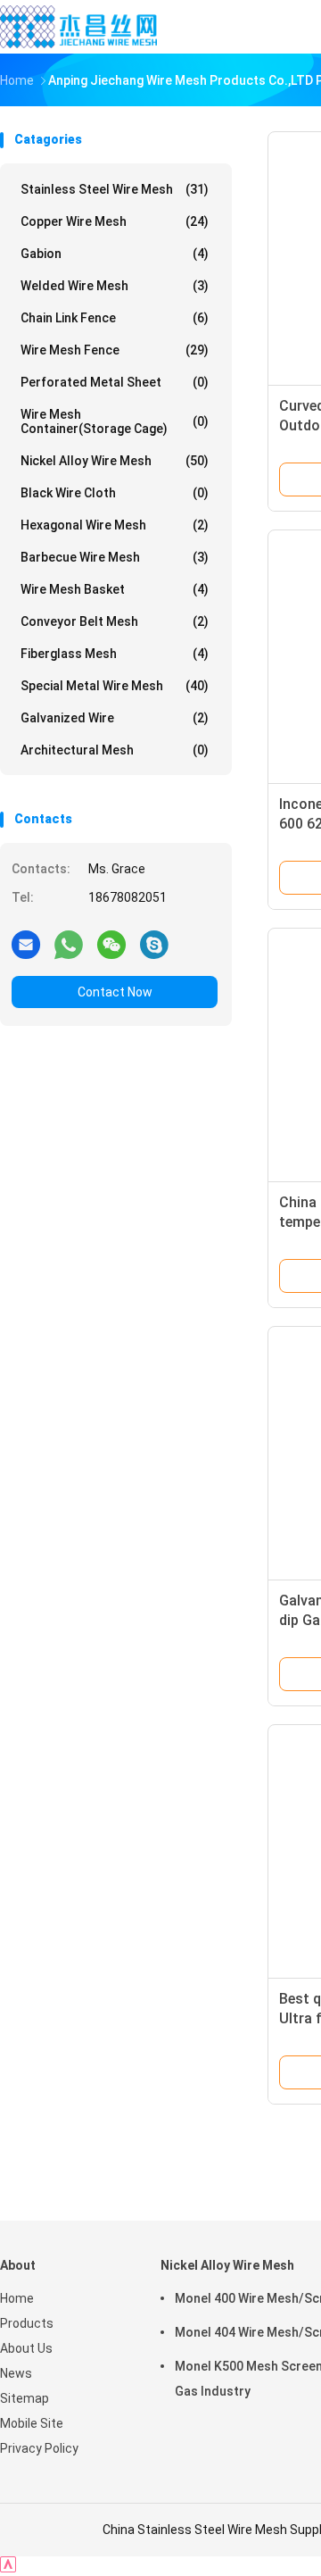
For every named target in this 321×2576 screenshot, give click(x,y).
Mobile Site (32, 2423)
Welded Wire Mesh (115, 286)
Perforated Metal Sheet (115, 382)
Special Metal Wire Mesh (115, 686)
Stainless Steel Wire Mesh (115, 189)
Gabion (115, 254)
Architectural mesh (115, 750)
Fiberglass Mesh (115, 654)
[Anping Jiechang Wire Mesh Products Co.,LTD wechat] (111, 944)
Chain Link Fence (115, 318)
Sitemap (25, 2398)
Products (27, 2323)
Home (17, 2298)
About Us (26, 2348)
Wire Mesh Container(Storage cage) (115, 421)
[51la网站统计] (8, 2568)
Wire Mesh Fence (115, 350)
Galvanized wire (115, 718)
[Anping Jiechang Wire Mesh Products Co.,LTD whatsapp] (69, 944)
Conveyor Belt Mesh (115, 621)
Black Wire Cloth (115, 493)
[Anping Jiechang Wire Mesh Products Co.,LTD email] (26, 944)
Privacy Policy (39, 2448)
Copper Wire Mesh (115, 221)
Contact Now (115, 992)
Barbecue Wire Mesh (115, 557)
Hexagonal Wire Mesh (115, 525)
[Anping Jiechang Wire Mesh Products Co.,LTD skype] (154, 944)
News (16, 2373)
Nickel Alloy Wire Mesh (115, 461)
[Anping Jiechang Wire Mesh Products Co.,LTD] (78, 27)
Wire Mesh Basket (115, 589)
